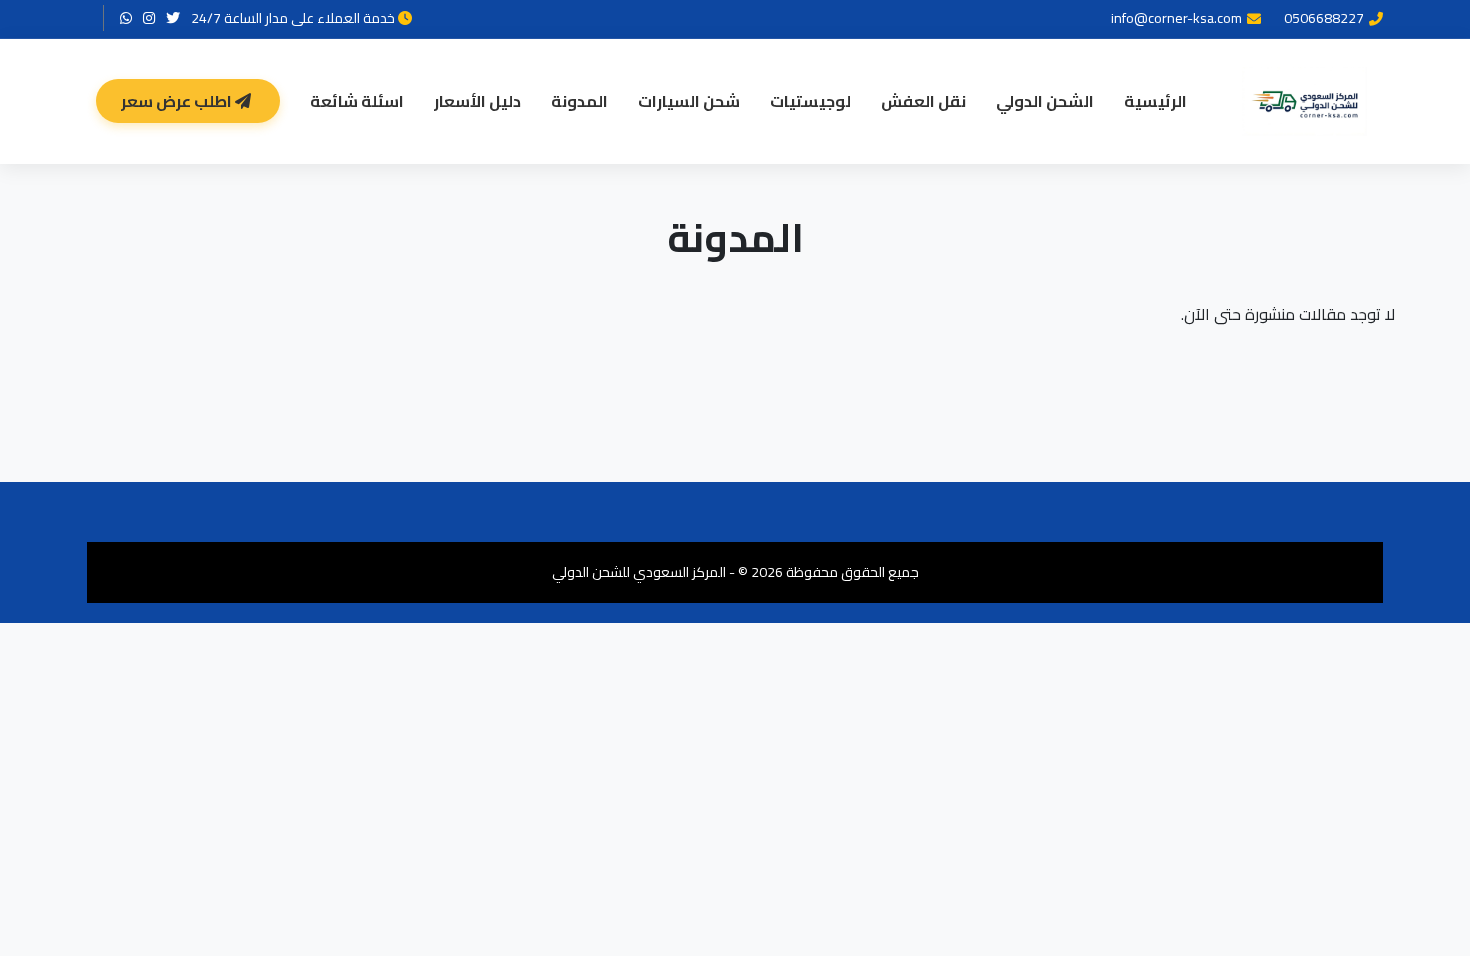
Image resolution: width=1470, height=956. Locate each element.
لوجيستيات (810, 101)
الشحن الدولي (1045, 101)
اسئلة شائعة (357, 101)
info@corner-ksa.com (1176, 18)
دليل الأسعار (477, 101)
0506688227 (1324, 18)
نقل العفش (923, 101)
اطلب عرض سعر (178, 101)
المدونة (579, 101)
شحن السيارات (689, 101)
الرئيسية (1155, 101)
